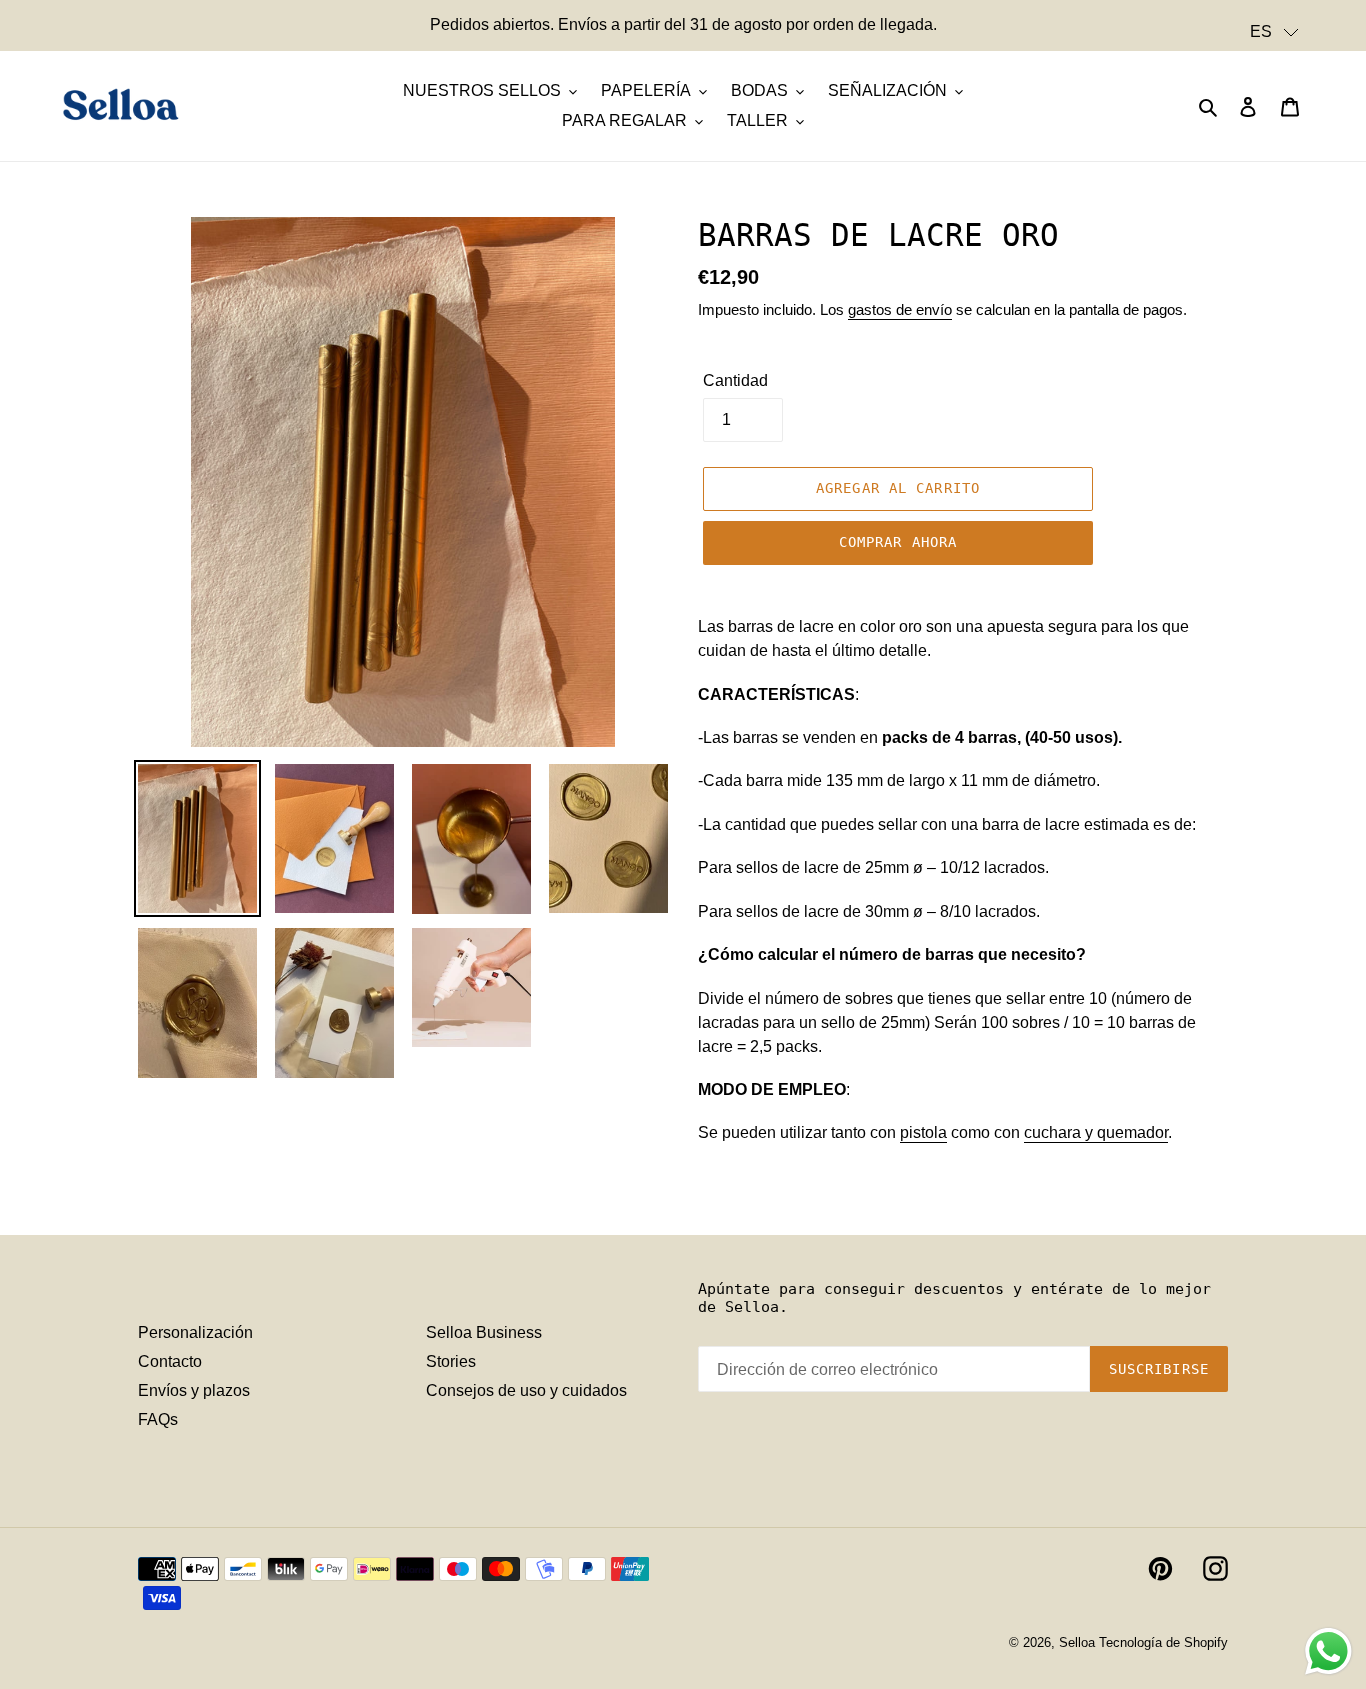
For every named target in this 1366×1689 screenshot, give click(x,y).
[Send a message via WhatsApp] (1328, 1651)
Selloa (1077, 1642)
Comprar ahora (898, 542)
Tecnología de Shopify (1163, 1642)
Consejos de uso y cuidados (526, 1390)
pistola (923, 1132)
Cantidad (735, 380)
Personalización (195, 1332)
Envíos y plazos (194, 1390)
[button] (1274, 31)
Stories (451, 1361)
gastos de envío (900, 309)
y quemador (1096, 1132)
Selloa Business (484, 1332)
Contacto (170, 1361)
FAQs (158, 1419)
